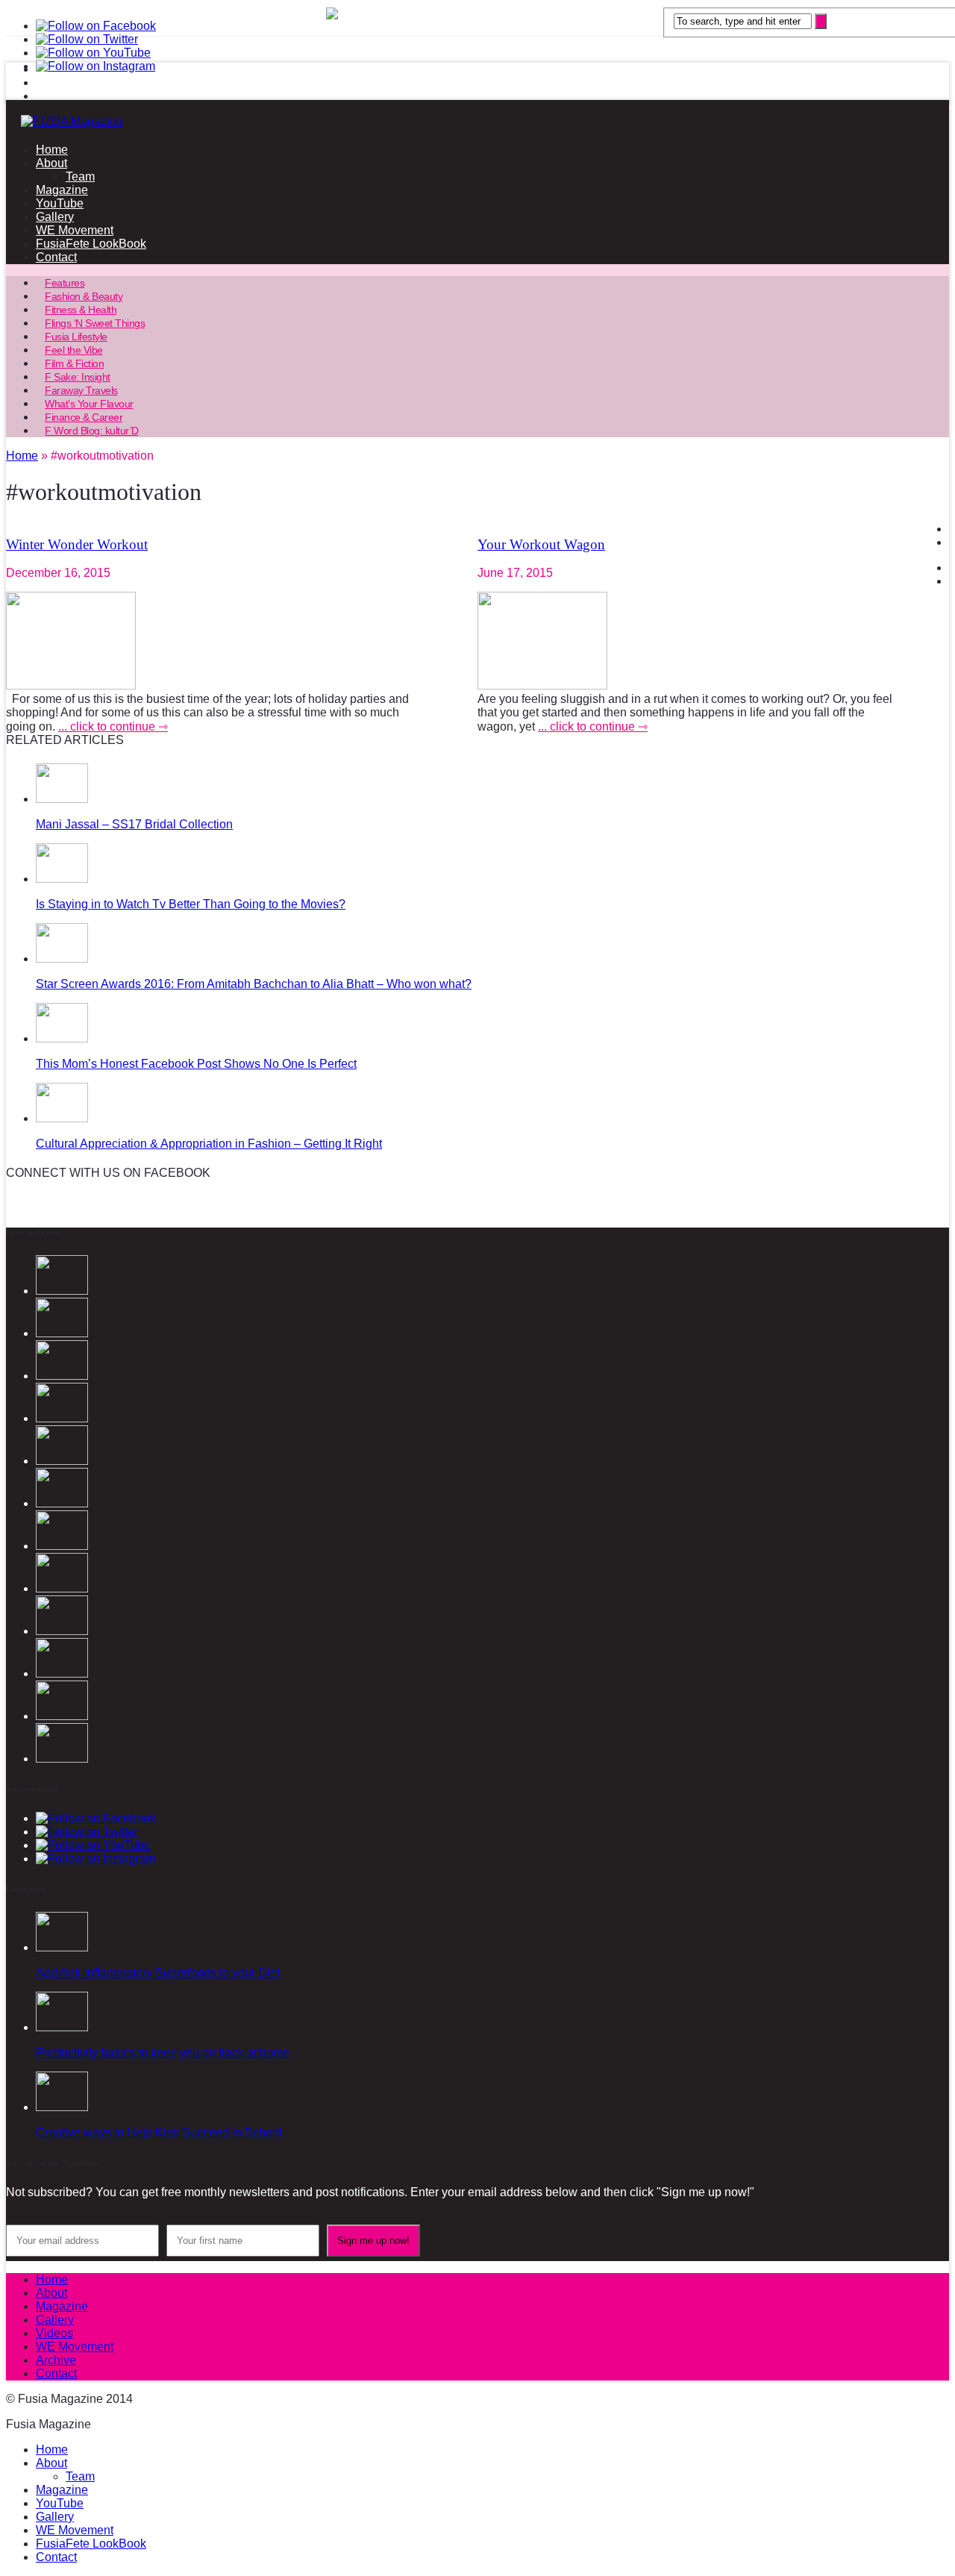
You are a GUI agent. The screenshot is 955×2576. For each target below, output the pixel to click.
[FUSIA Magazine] (477, 122)
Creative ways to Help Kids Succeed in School (159, 2132)
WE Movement (75, 230)
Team (80, 176)
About (51, 163)
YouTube (60, 203)
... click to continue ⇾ (113, 726)
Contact (56, 257)
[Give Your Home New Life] (62, 1673)
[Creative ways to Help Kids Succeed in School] (62, 2107)
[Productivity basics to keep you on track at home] (62, 2027)
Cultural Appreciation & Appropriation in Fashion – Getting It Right (209, 1144)
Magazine (62, 190)
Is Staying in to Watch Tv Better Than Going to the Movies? (191, 904)
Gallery (55, 217)
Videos (54, 2333)
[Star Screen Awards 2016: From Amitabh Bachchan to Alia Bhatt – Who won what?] (62, 959)
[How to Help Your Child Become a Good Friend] (62, 1716)
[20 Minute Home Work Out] (62, 1546)
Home (52, 150)
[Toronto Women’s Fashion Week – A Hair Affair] (62, 1759)
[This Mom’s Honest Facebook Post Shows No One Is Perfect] (62, 1038)
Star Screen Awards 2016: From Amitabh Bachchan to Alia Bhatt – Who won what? (254, 984)
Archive (56, 2360)
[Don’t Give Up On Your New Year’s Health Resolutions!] (62, 1631)
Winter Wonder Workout (77, 544)
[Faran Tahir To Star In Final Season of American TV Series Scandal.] (62, 1376)
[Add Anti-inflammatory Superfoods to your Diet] (62, 1947)
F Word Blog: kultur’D (92, 431)
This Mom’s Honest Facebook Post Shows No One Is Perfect (196, 1064)
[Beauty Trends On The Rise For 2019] (62, 1588)
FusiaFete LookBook (91, 244)
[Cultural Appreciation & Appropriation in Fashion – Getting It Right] (62, 1118)
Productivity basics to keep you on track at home (163, 2053)
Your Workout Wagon (541, 544)
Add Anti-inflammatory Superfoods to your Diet (158, 1973)
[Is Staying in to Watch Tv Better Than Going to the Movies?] (62, 879)
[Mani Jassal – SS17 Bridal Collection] (62, 799)
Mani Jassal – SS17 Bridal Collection (134, 824)
